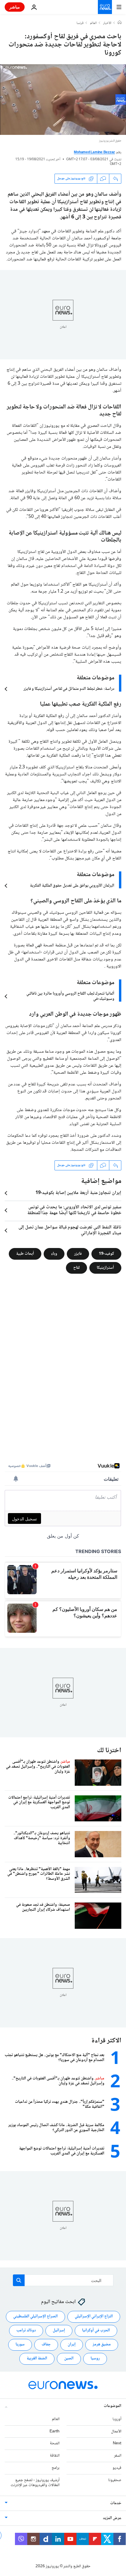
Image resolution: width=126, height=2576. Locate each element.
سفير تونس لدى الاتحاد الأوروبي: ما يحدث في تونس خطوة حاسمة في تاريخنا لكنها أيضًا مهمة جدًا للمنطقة (74, 1210)
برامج (56, 2468)
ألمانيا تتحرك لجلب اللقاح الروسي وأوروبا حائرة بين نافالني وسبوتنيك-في (70, 996)
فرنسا (80, 23)
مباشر (15, 7)
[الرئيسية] (120, 23)
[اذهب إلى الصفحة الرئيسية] (105, 7)
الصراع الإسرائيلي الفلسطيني (35, 2316)
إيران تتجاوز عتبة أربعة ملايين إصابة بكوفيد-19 (78, 1193)
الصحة (55, 2443)
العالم (93, 23)
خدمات (116, 2503)
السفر (118, 2456)
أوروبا (117, 2419)
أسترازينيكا (105, 1268)
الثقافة (55, 2456)
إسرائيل (59, 2330)
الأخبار (107, 23)
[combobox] (63, 2280)
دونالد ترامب (26, 2330)
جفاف (46, 2344)
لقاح (76, 1268)
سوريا (20, 2344)
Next (117, 2443)
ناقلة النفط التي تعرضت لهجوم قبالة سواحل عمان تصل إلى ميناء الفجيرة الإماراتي (70, 1230)
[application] (63, 100)
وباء (54, 1254)
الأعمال (116, 2431)
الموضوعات (113, 2406)
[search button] (19, 2280)
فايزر (78, 1254)
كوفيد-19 (106, 1254)
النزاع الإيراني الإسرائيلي (94, 2316)
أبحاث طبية (25, 1254)
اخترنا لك (109, 1751)
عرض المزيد (112, 2518)
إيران (72, 2344)
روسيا (95, 2359)
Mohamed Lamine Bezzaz (94, 153)
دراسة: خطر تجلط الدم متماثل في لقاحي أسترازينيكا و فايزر (69, 689)
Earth (55, 2431)
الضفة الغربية (37, 2359)
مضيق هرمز (102, 2344)
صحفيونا (115, 2480)
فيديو (117, 2468)
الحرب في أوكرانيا (96, 2330)
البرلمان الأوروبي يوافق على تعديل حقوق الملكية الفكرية (72, 886)
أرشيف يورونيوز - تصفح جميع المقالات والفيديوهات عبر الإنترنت (35, 2482)
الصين (69, 2359)
